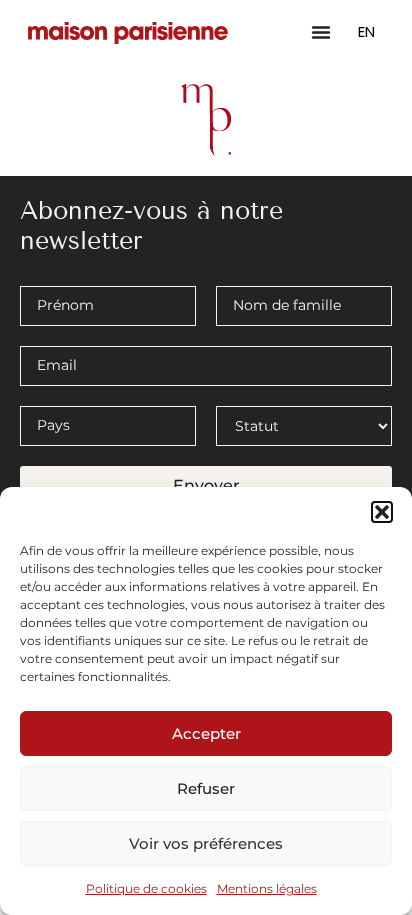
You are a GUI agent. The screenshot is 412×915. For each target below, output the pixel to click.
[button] (382, 512)
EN (366, 31)
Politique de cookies (146, 888)
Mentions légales (267, 888)
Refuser (206, 788)
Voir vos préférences (206, 843)
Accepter (206, 733)
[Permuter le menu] (321, 32)
